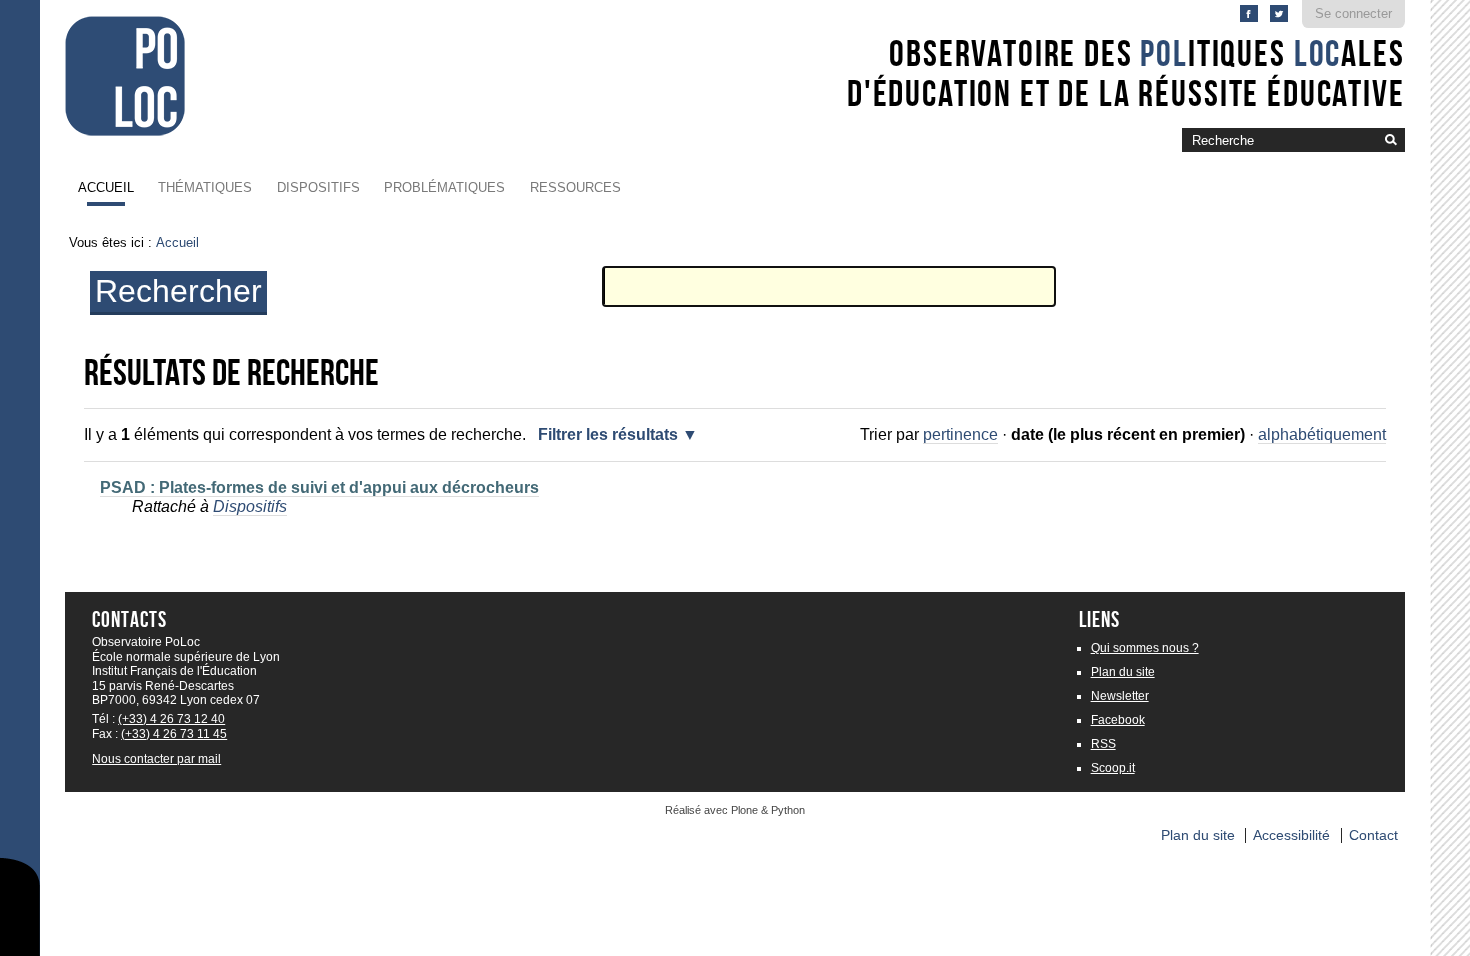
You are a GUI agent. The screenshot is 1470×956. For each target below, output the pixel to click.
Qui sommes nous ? (1145, 648)
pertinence (960, 434)
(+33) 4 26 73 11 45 (174, 734)
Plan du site (1123, 672)
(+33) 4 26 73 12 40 (171, 719)
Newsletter (1120, 696)
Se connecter (1353, 13)
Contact (1373, 835)
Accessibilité (1291, 835)
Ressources (575, 187)
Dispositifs (318, 187)
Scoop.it (1113, 768)
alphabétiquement (1322, 434)
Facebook (1118, 720)
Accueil (106, 187)
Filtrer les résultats (608, 434)
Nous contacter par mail (156, 759)
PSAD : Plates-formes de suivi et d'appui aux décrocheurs (319, 487)
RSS (1103, 744)
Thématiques (205, 187)
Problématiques (444, 187)
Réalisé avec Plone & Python (735, 810)
